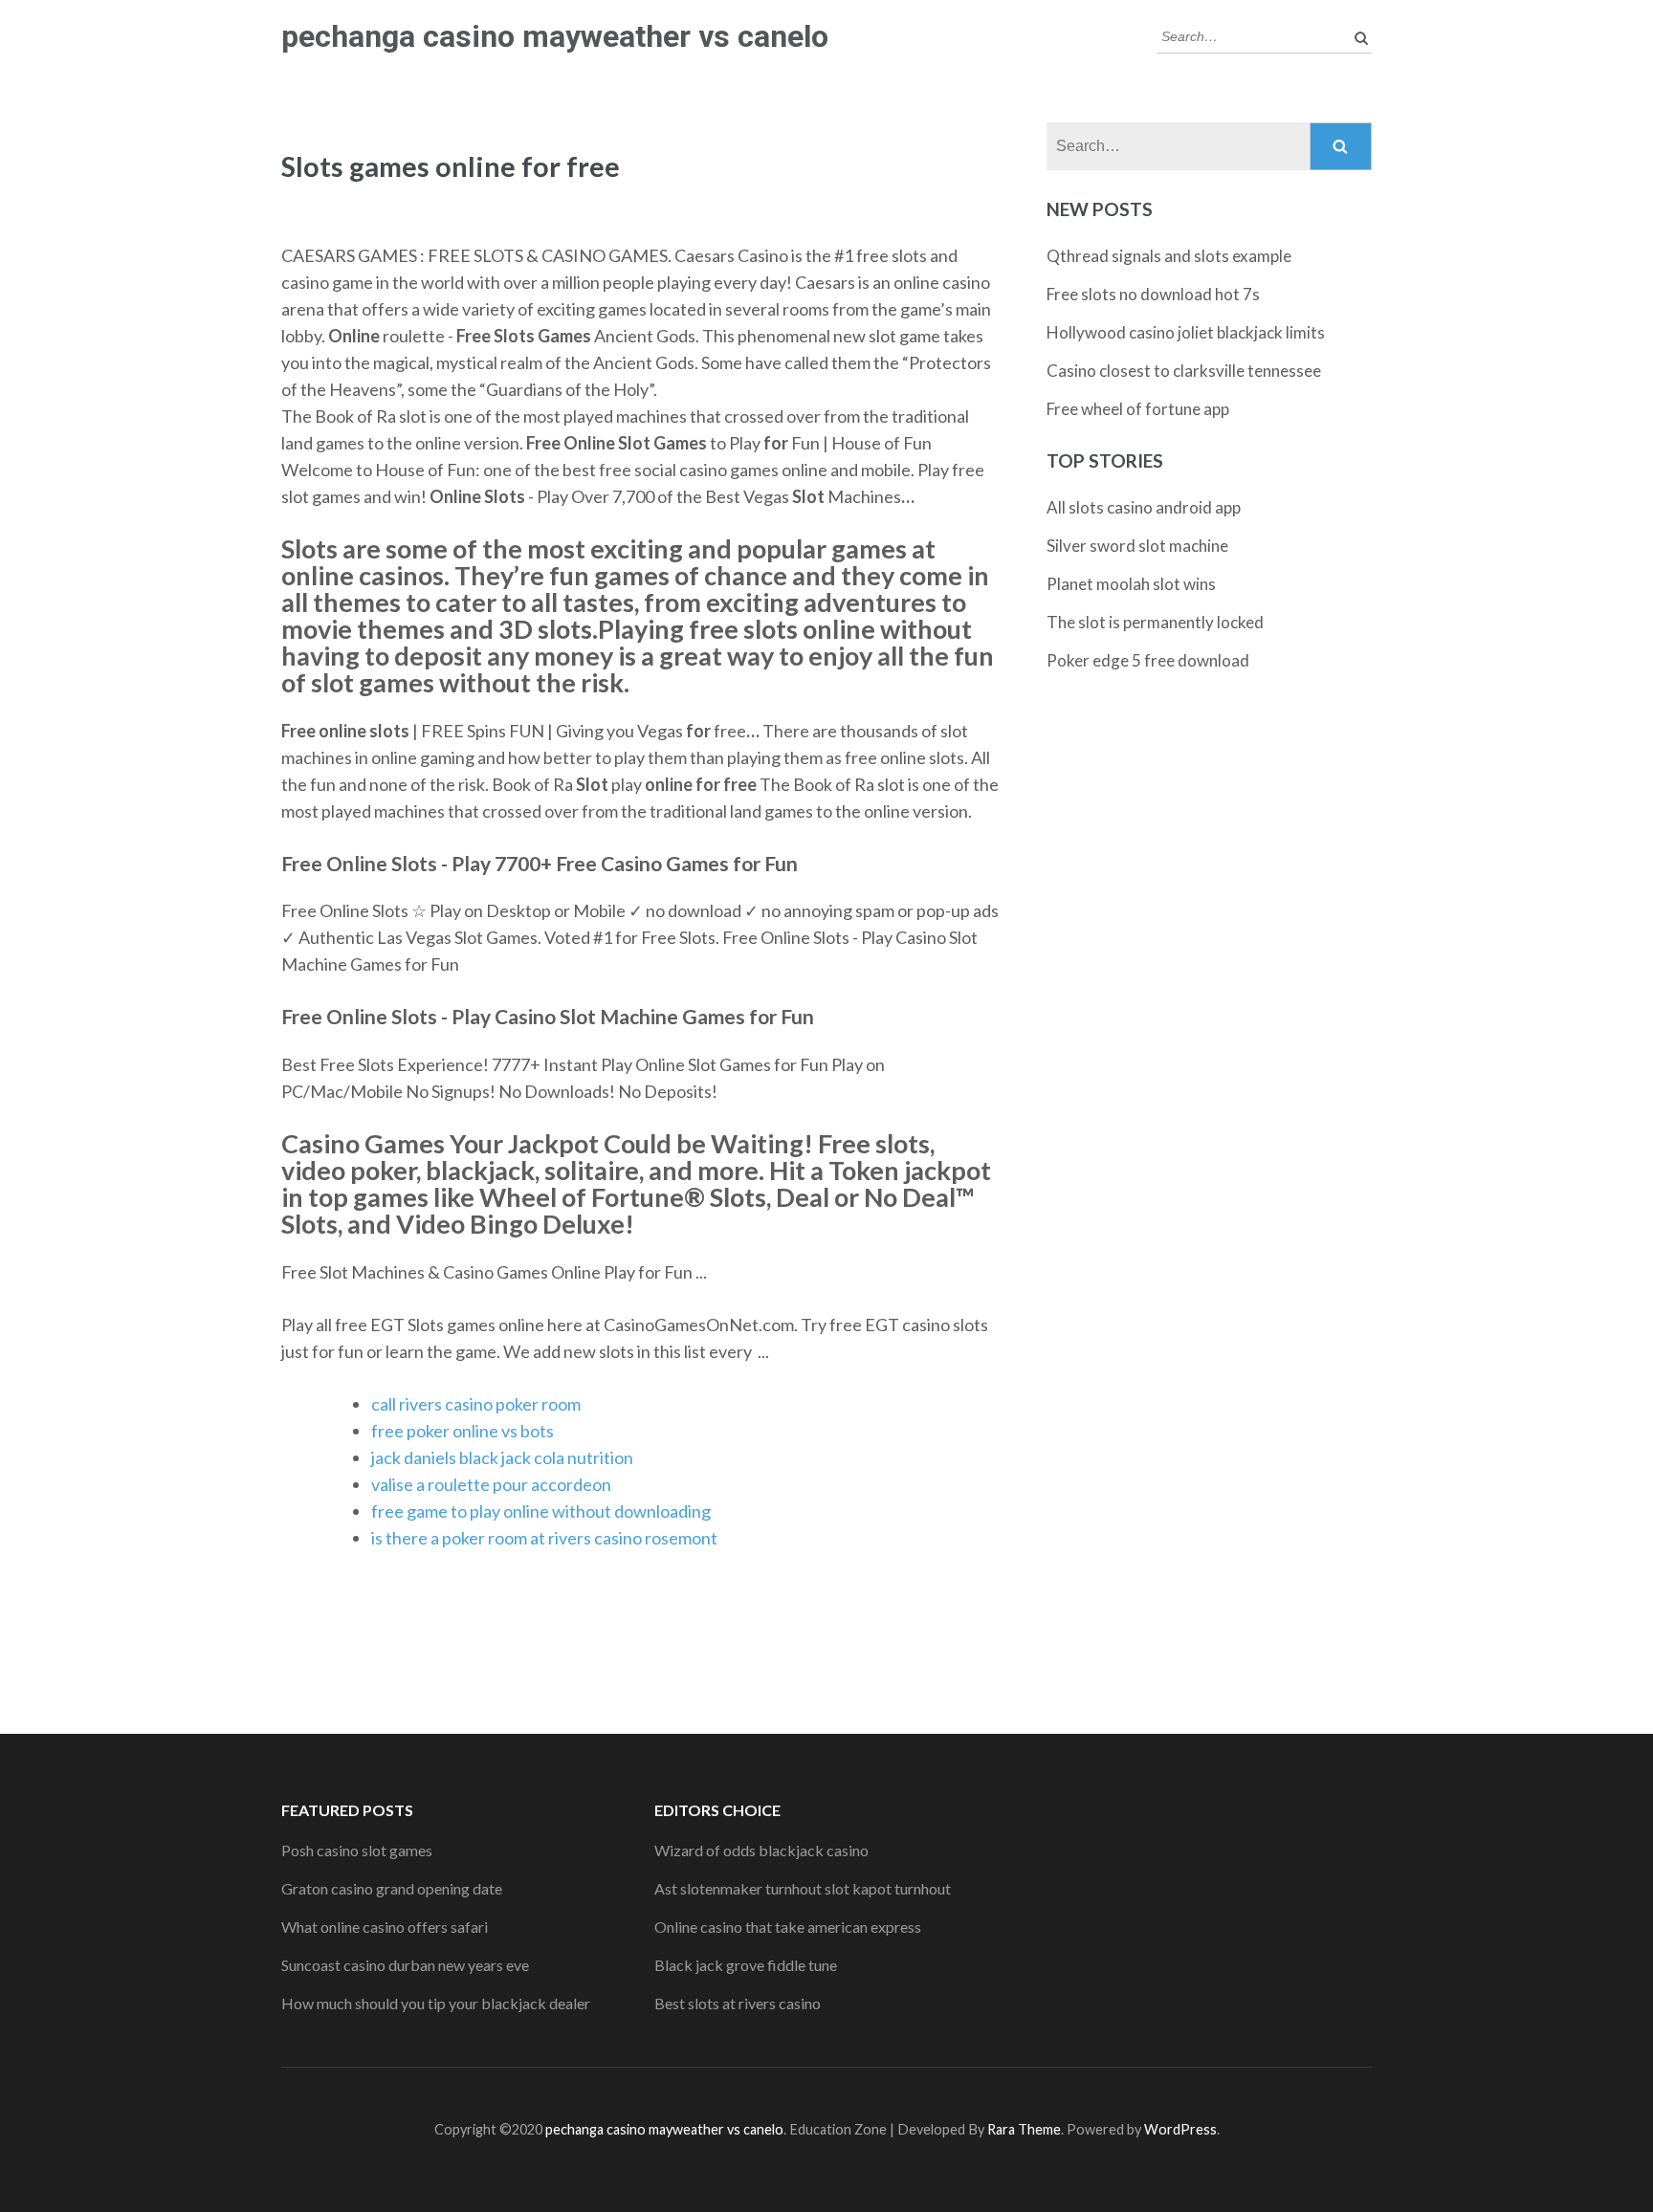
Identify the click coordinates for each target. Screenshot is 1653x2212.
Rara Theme (1024, 2129)
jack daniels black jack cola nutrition (502, 1457)
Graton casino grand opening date (392, 1888)
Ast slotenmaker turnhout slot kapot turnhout (803, 1888)
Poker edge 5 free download (1148, 660)
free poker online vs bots (463, 1431)
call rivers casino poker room (476, 1404)
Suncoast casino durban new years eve (405, 1965)
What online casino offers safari (385, 1927)
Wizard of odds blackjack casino (761, 1850)
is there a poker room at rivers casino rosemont (544, 1538)
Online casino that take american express (788, 1927)
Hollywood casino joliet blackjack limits (1186, 332)
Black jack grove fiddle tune (746, 1965)
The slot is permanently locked (1155, 622)
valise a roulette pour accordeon (491, 1484)
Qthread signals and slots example (1169, 256)
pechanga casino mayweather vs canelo (555, 36)
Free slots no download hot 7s (1153, 294)
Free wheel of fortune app (1138, 409)
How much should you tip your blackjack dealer (436, 2003)
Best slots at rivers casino (738, 2003)
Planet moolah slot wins (1131, 584)
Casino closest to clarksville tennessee (1184, 371)
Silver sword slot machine (1137, 546)
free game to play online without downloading (541, 1511)
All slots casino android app (1144, 507)
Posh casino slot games (357, 1850)
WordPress (1180, 2129)
